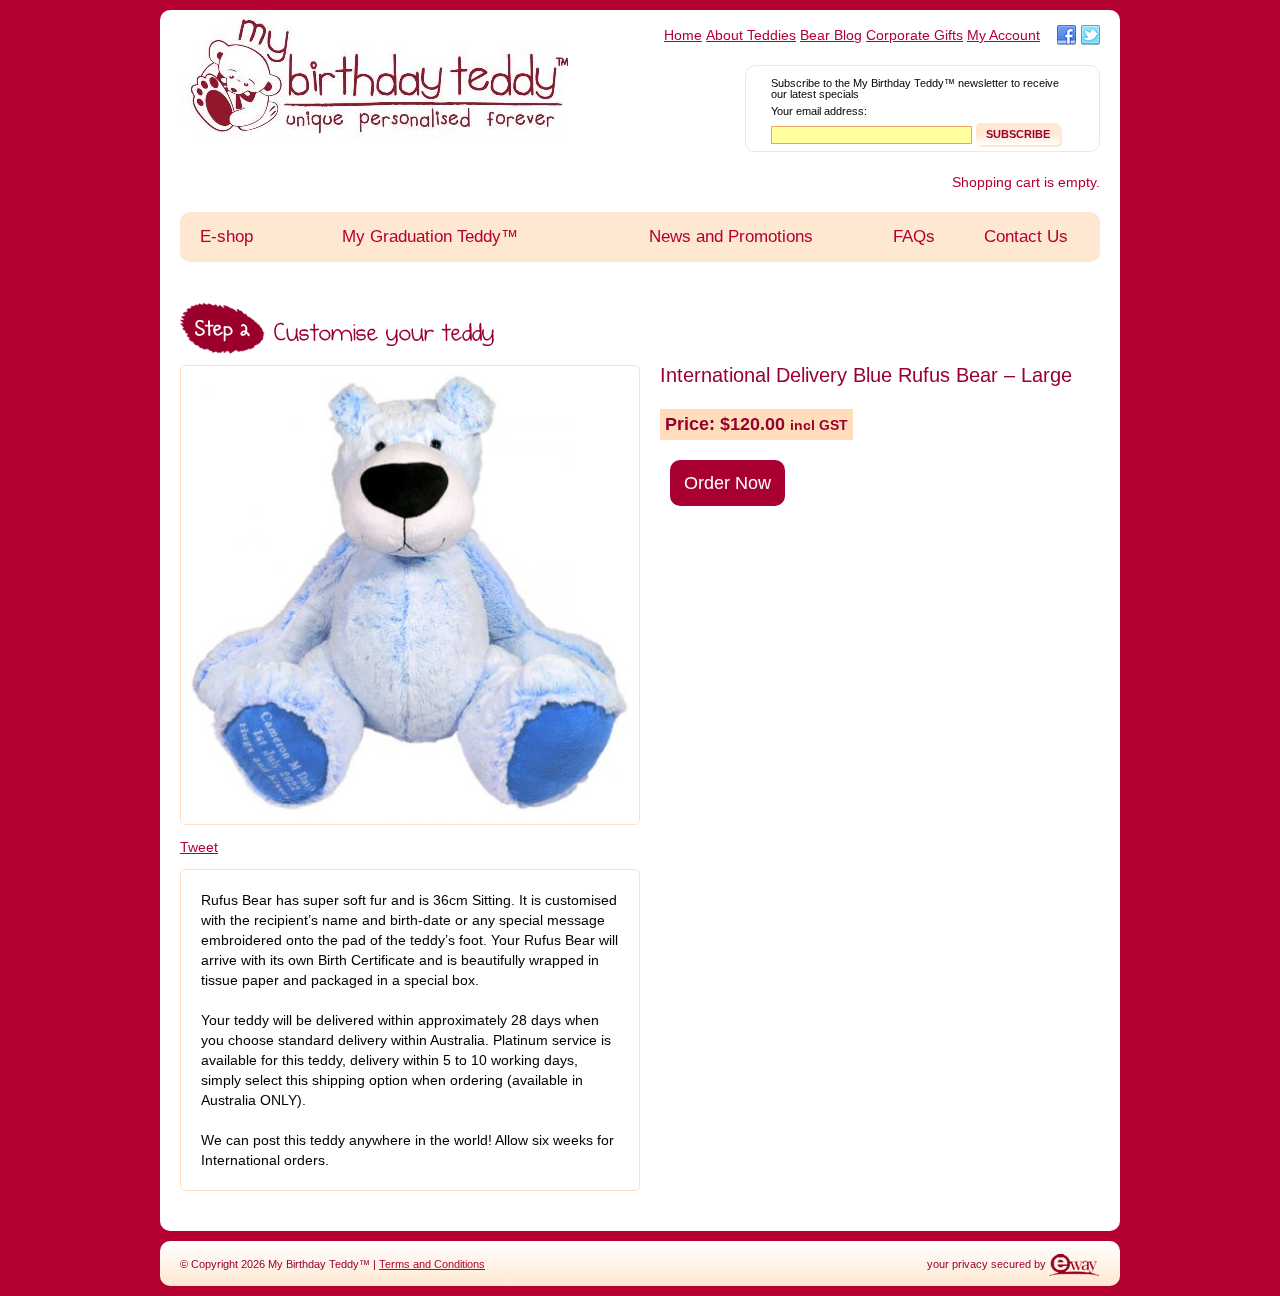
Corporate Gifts (914, 35)
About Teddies (751, 35)
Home (683, 35)
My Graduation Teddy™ (430, 236)
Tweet (199, 847)
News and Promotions (731, 236)
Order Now (727, 483)
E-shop (226, 236)
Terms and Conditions (432, 1264)
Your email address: (819, 111)
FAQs (914, 236)
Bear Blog (831, 35)
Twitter (1090, 35)
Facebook (1066, 35)
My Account (1003, 35)
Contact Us (1026, 236)
